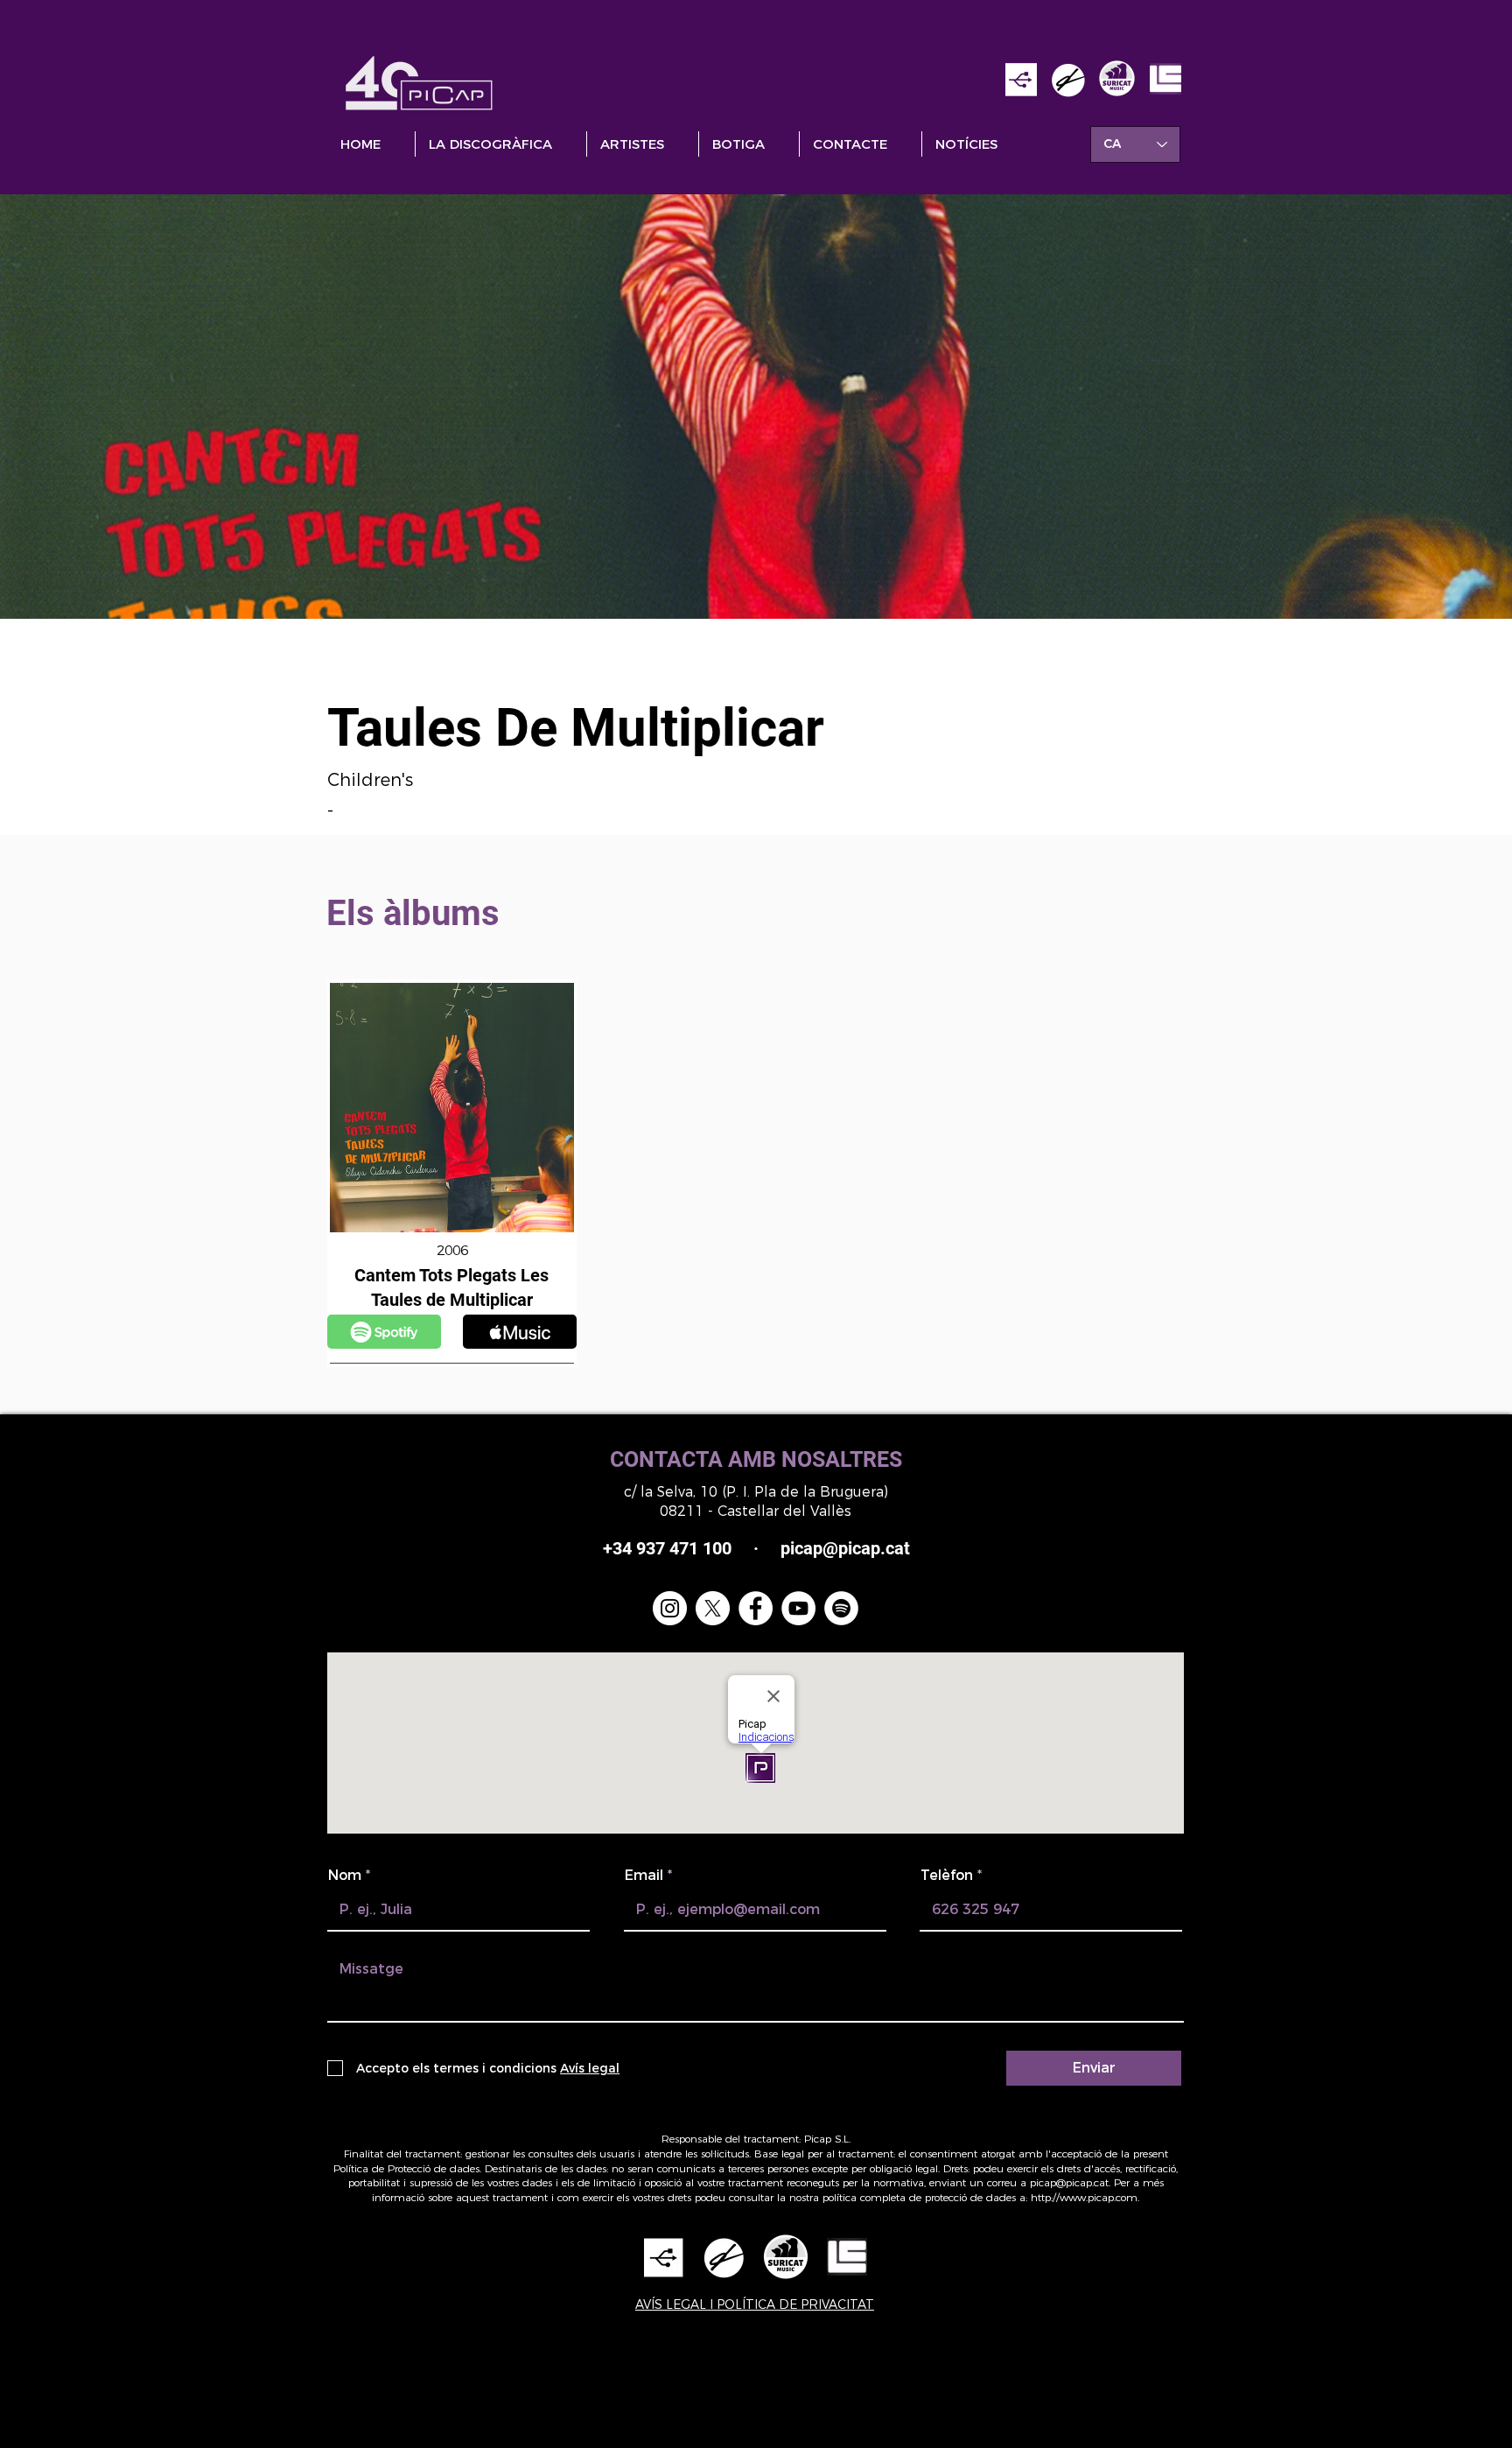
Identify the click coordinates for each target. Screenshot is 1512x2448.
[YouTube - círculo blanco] (798, 1608)
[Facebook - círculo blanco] (756, 1608)
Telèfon (947, 1876)
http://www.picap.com (1084, 2197)
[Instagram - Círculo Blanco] (670, 1608)
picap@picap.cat (1069, 2182)
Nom (345, 1876)
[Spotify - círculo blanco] (841, 1608)
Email (644, 1876)
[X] (713, 1608)
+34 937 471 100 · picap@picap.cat (756, 1548)
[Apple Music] (384, 1332)
